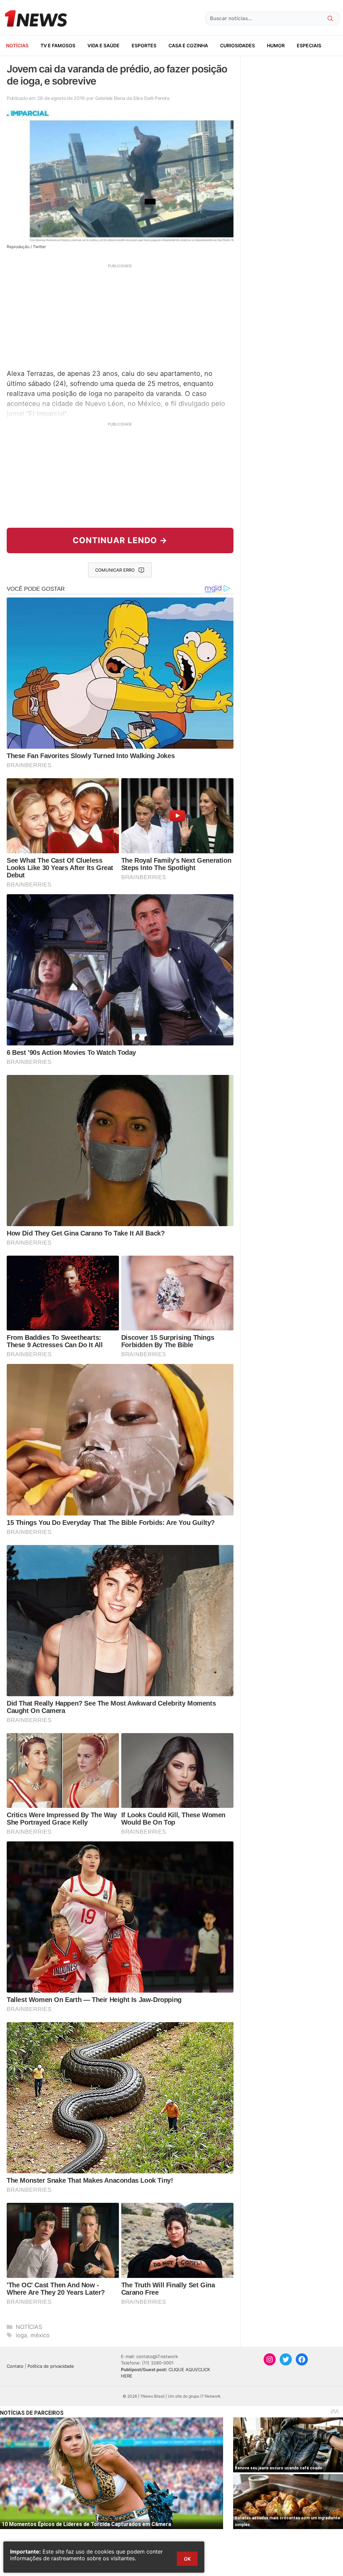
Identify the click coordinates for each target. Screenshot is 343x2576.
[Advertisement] (120, 316)
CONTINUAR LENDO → (120, 540)
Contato (15, 2366)
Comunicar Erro (115, 570)
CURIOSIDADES (237, 45)
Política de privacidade (51, 2366)
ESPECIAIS (309, 45)
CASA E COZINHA (188, 45)
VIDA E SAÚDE (104, 45)
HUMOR (276, 45)
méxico (40, 2335)
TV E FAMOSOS (58, 45)
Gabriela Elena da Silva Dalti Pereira (132, 98)
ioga (21, 2335)
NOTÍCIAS (17, 45)
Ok (187, 2559)
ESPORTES (144, 45)
